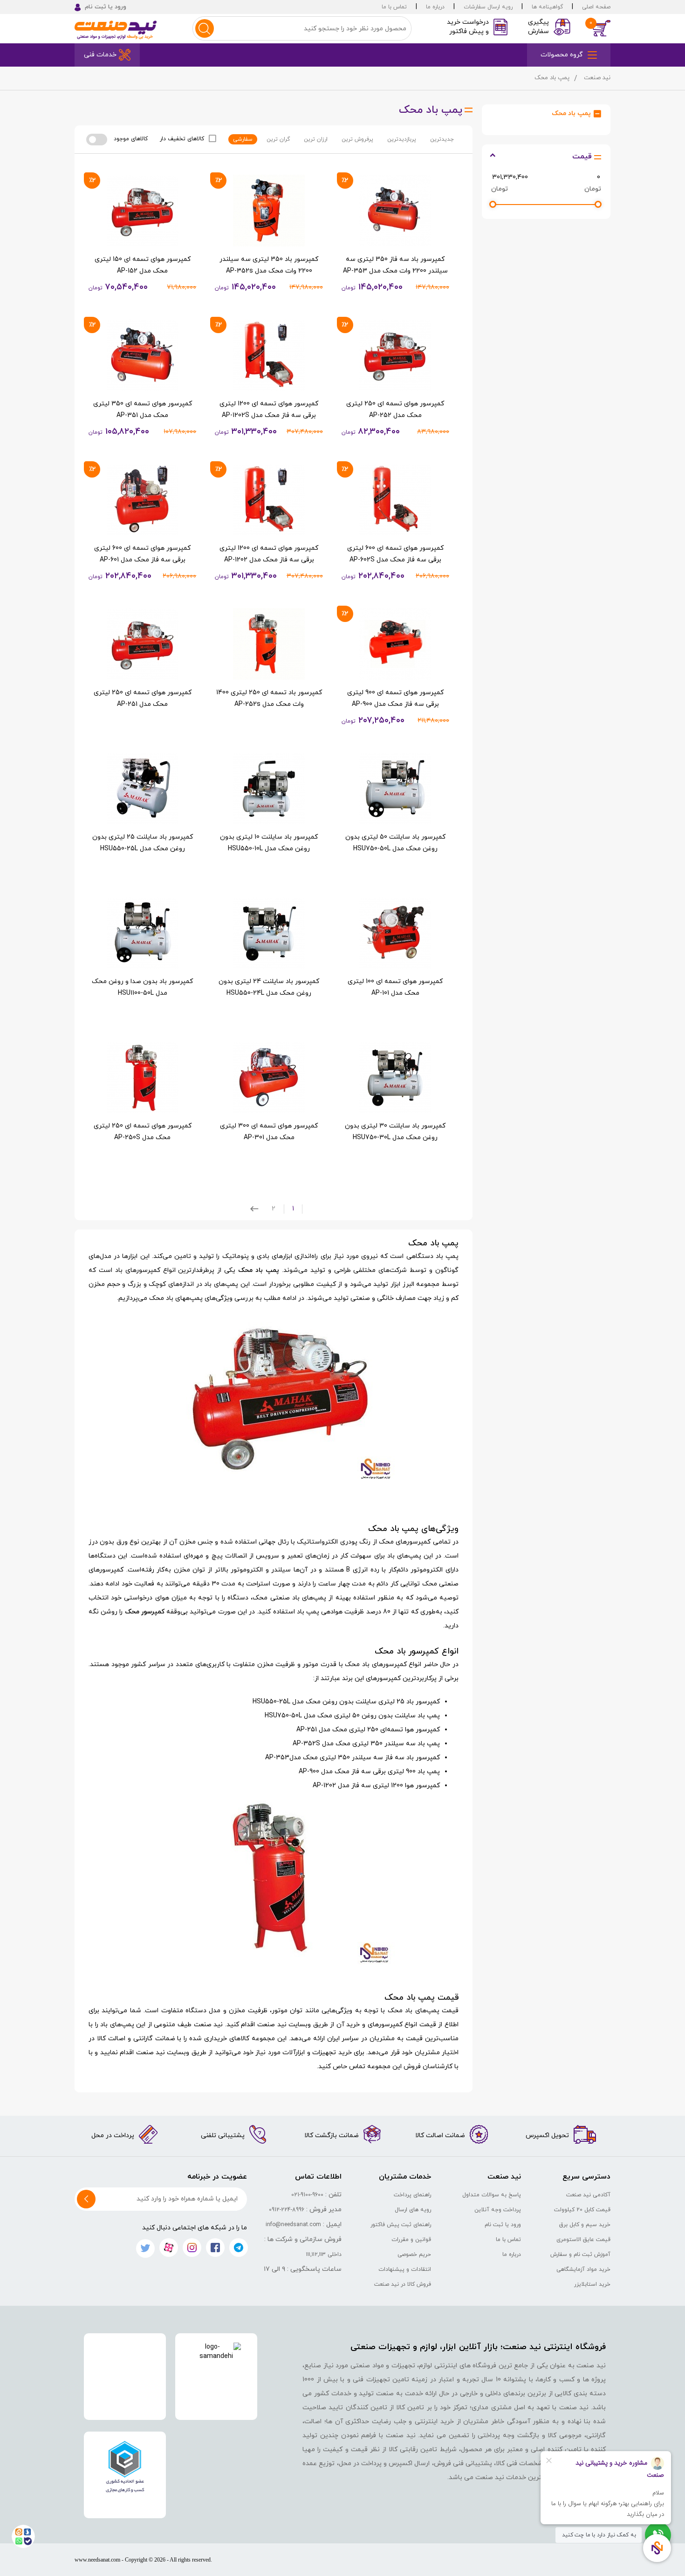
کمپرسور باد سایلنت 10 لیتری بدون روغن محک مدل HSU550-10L (269, 843)
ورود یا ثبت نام (503, 2225)
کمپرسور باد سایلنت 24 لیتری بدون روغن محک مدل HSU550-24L (269, 987)
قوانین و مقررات (411, 2240)
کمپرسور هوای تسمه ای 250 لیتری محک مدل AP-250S (143, 1132)
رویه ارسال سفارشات (488, 7)
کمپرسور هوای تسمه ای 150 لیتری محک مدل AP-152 (143, 265)
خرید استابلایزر (592, 2284)
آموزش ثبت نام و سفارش (580, 2255)
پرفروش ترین (357, 139)
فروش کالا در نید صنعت (403, 2284)
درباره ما (435, 7)
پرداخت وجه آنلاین (498, 2210)
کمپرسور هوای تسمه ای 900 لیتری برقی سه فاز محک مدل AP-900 (395, 698)
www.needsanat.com (97, 2560)
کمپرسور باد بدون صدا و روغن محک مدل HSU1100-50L (142, 987)
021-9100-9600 (307, 2195)
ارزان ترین (316, 139)
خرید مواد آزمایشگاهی (583, 2269)
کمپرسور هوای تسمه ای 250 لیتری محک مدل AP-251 (143, 698)
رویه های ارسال (413, 2210)
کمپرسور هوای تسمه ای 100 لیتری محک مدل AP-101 (395, 987)
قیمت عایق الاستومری (583, 2240)
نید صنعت (597, 78)
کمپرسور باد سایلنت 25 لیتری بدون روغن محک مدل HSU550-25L (143, 843)
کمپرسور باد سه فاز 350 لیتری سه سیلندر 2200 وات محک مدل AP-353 (395, 265)
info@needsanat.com (293, 2225)
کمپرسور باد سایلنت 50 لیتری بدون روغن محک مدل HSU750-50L (395, 843)
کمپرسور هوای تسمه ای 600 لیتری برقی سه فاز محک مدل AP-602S (395, 554)
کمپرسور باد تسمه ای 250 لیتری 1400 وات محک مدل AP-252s (269, 698)
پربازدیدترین (402, 139)
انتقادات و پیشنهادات (405, 2269)
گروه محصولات (562, 55)
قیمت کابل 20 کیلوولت (582, 2210)
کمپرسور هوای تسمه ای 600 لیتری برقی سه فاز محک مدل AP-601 (142, 554)
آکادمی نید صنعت (588, 2195)
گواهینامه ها (547, 7)
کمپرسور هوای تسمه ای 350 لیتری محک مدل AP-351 (143, 410)
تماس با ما (394, 7)
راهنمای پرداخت (412, 2195)
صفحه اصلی (596, 7)
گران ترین (278, 139)
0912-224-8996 (287, 2210)
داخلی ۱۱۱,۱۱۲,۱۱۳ (324, 2255)
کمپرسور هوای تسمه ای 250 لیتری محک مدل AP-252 (395, 410)
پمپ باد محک (571, 113)
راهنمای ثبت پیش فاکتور (401, 2225)
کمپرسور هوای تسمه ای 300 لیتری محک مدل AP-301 (269, 1132)
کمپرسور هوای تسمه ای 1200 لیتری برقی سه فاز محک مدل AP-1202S (269, 410)
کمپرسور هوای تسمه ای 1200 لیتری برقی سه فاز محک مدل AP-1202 (269, 554)
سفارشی (243, 139)
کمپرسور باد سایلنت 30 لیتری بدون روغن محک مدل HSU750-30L (395, 1132)
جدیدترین (442, 139)
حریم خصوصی (414, 2255)
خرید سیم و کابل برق (585, 2225)
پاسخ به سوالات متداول (492, 2195)
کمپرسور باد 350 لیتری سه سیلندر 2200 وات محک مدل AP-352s (269, 265)
